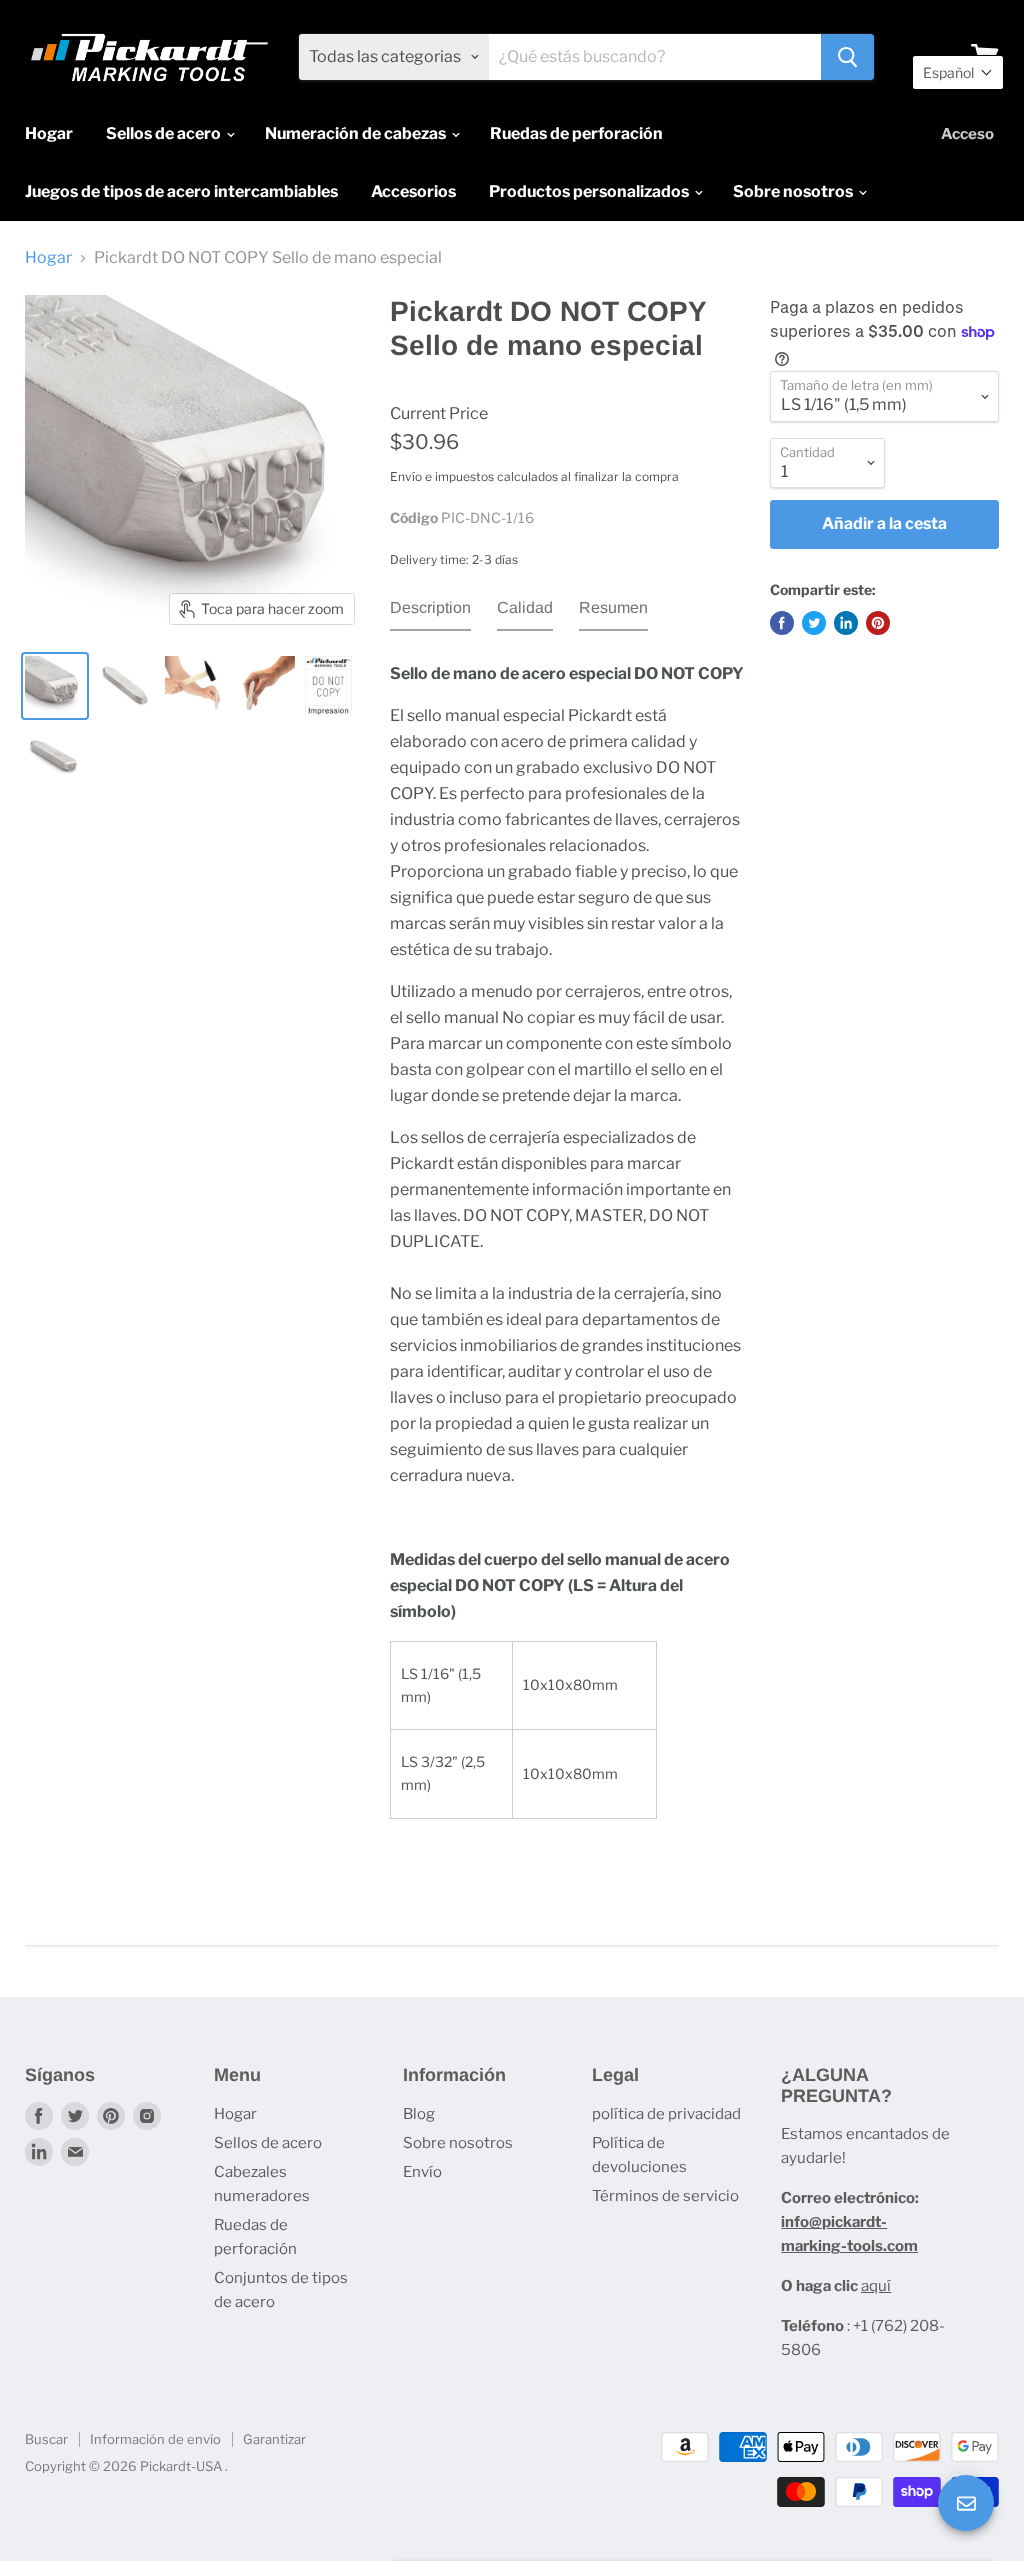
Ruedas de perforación (576, 133)
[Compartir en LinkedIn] (846, 623)
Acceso (967, 134)
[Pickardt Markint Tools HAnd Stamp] (195, 686)
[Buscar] (847, 57)
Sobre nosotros (794, 191)
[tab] (430, 613)
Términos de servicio (665, 2196)
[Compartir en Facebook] (782, 623)
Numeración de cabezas (357, 133)
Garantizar (274, 2439)
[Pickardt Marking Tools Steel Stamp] (55, 686)
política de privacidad (666, 2114)
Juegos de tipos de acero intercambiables (181, 191)
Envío (422, 2172)
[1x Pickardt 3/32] (125, 686)
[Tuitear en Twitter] (814, 623)
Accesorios (413, 191)
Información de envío (155, 2439)
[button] (958, 72)
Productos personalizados (590, 191)
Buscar (46, 2439)
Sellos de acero (165, 133)
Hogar (49, 133)
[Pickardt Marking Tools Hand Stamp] (55, 756)
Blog (419, 2114)
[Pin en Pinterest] (878, 623)
